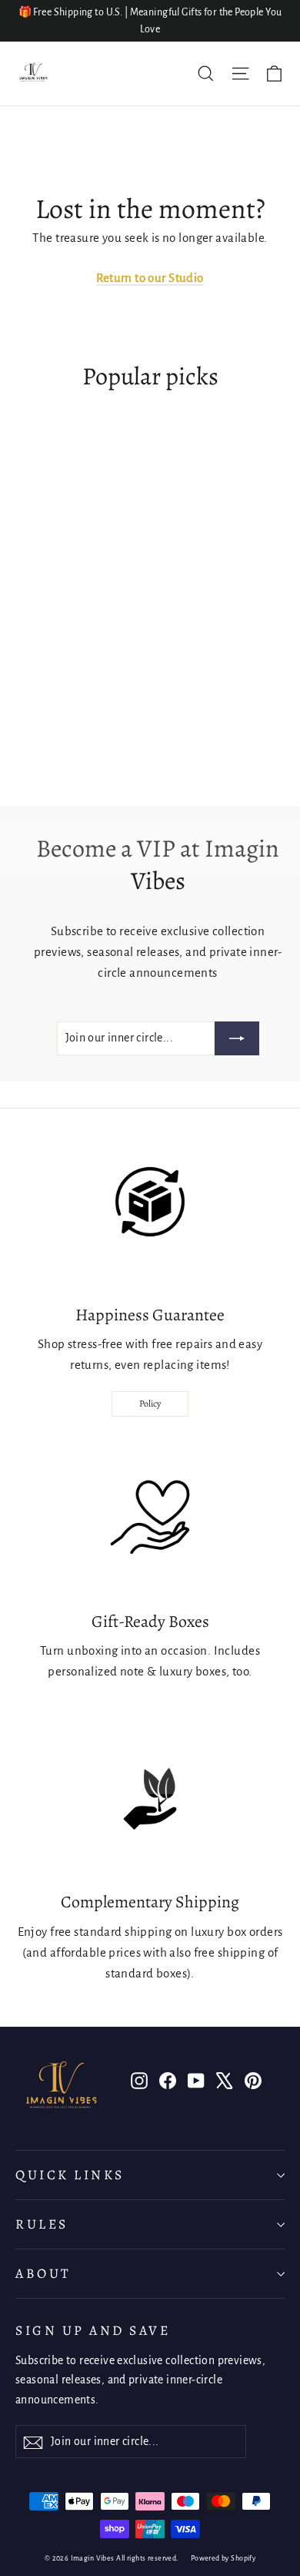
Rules (42, 2224)
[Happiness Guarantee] (150, 1212)
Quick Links (70, 2175)
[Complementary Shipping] (150, 1799)
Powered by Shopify (223, 2558)
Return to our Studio (150, 278)
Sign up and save (93, 2330)
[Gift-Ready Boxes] (150, 1518)
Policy (150, 1404)
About (43, 2273)
